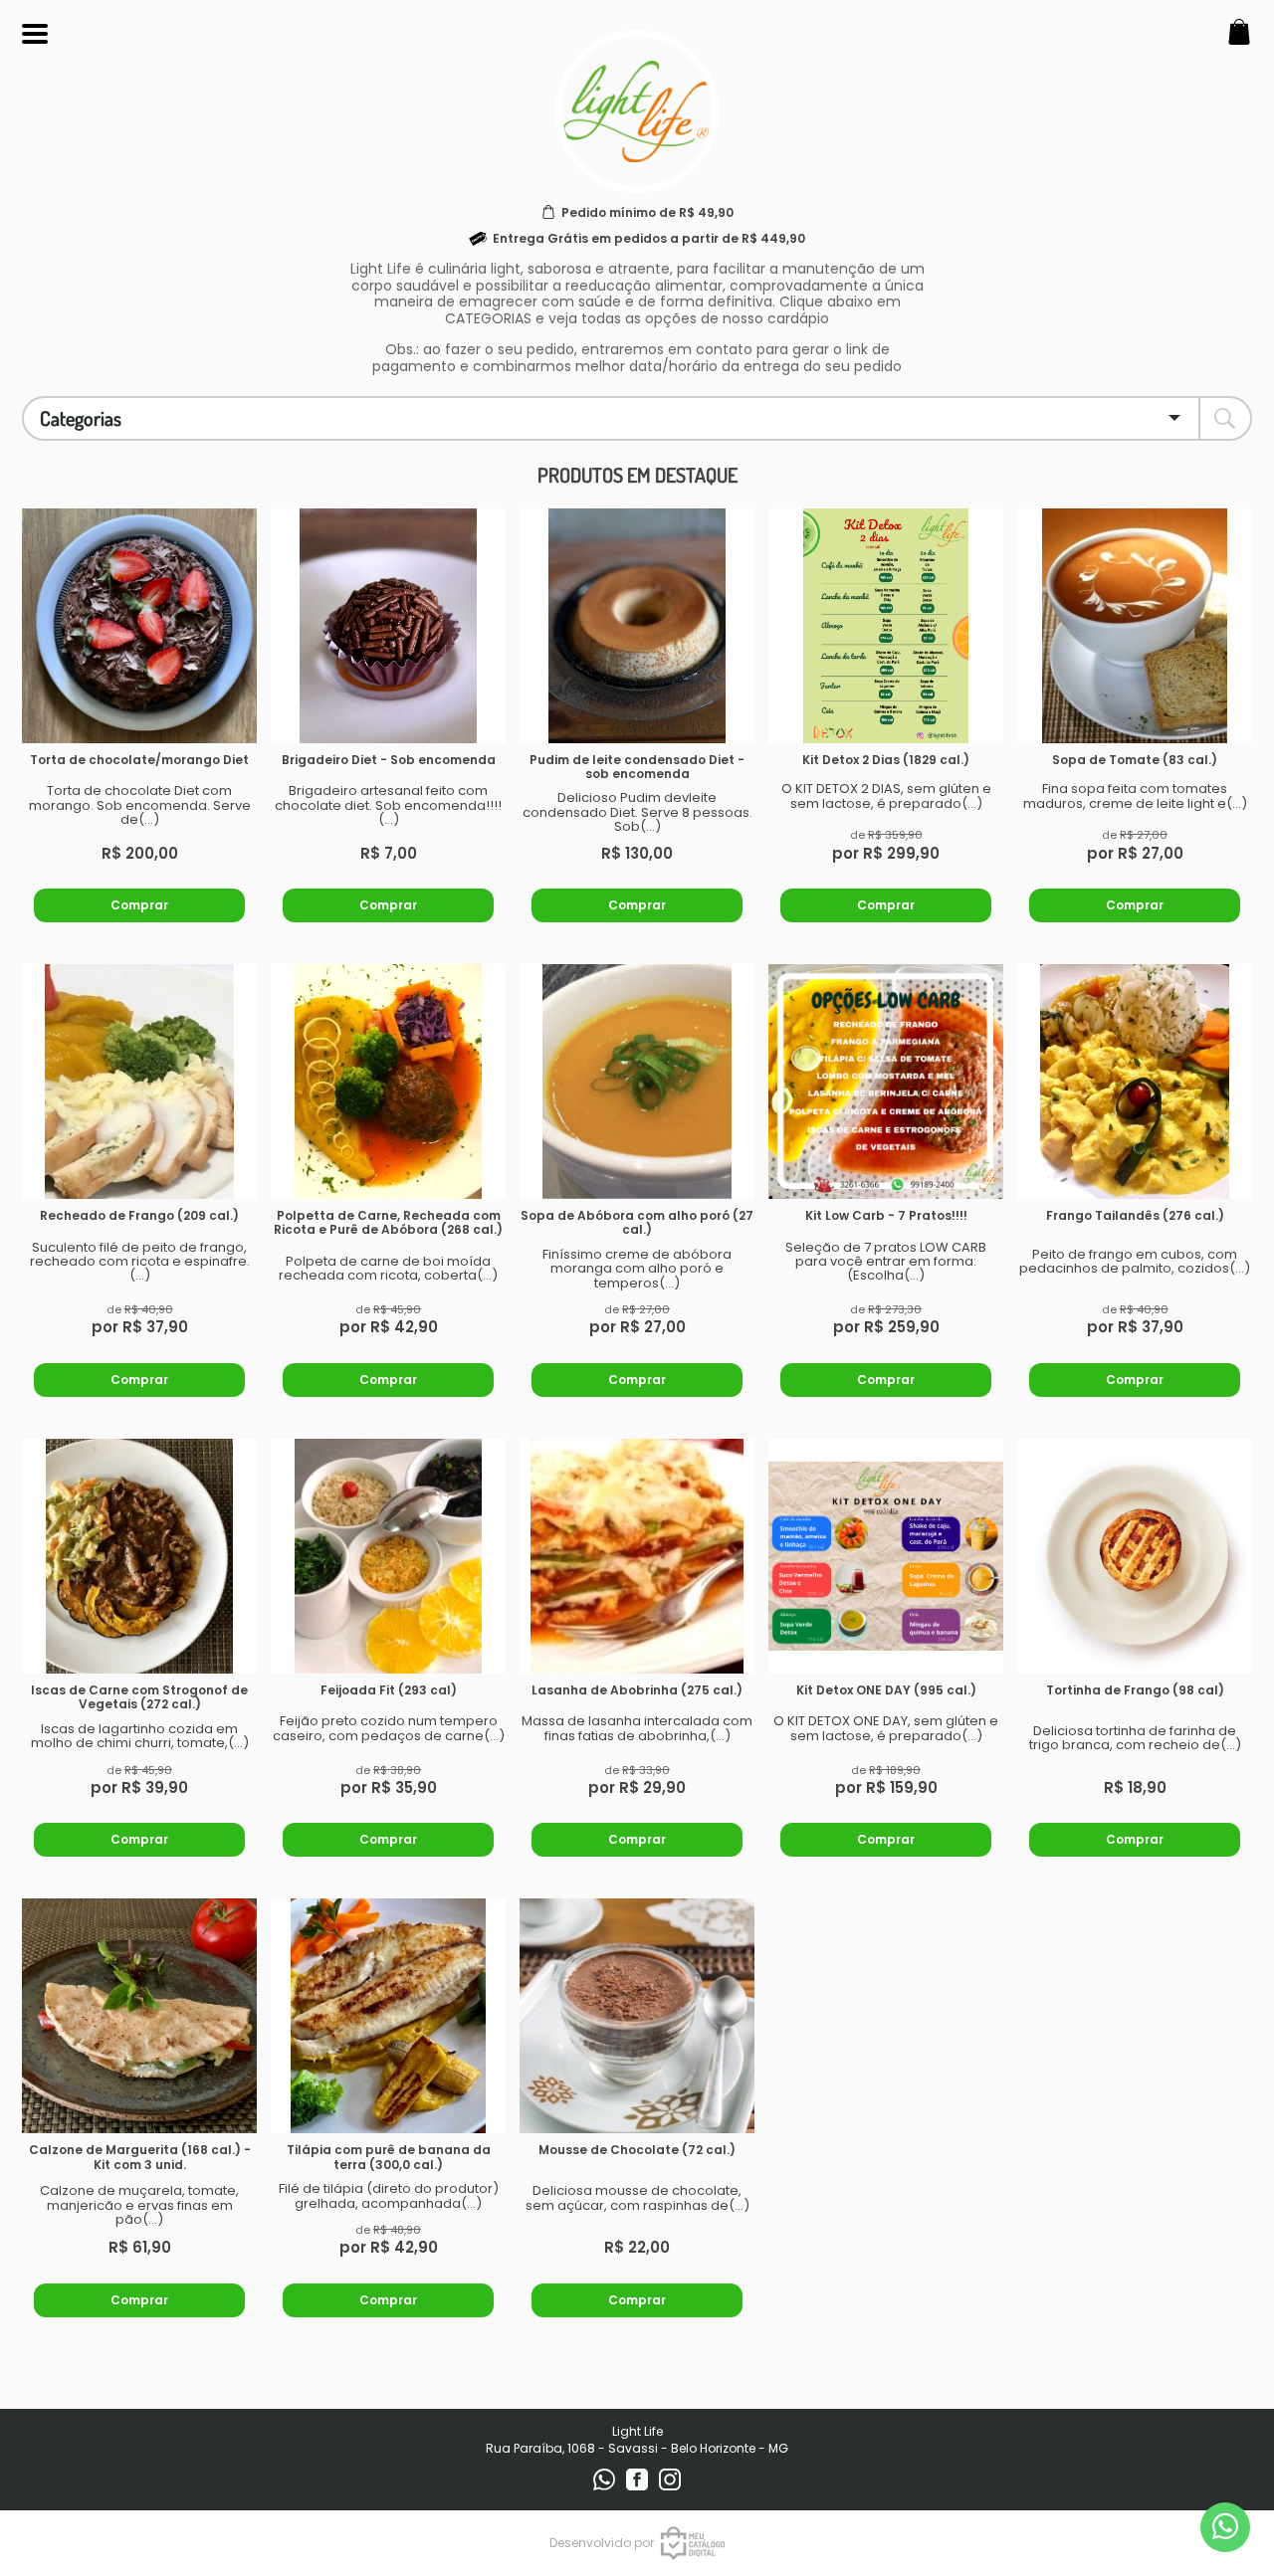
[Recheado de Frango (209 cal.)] (139, 1082)
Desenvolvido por (602, 2543)
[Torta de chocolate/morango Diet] (139, 626)
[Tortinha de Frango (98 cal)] (1135, 1556)
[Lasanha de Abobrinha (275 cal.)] (637, 1556)
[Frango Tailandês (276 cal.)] (1135, 1082)
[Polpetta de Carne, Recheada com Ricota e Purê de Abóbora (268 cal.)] (388, 1082)
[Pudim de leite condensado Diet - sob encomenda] (637, 626)
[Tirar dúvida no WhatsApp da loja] (1225, 2527)
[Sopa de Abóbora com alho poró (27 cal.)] (637, 1082)
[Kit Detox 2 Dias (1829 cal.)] (886, 626)
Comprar (139, 905)
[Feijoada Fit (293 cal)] (388, 1556)
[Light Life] (637, 182)
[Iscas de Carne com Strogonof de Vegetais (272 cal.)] (139, 1556)
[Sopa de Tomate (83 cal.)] (1135, 626)
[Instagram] (670, 2486)
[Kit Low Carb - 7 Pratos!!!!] (886, 1082)
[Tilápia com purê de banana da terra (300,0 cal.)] (388, 2016)
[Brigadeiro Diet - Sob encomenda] (388, 626)
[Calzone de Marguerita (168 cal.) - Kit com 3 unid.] (139, 2016)
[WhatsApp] (606, 2486)
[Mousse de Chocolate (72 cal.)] (637, 2016)
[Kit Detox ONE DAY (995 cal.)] (886, 1556)
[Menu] (35, 34)
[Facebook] (638, 2486)
